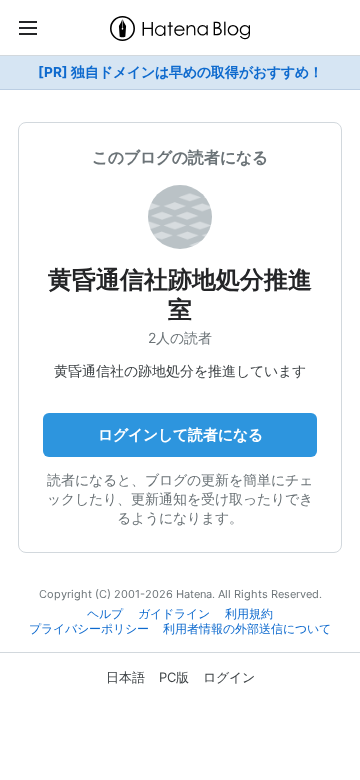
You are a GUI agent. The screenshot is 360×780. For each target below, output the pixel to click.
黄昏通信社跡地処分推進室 (180, 294)
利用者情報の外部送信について (247, 629)
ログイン (229, 677)
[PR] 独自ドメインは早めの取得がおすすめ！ (180, 72)
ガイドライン (174, 614)
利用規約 (249, 614)
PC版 (174, 677)
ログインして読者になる (180, 434)
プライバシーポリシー (89, 629)
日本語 (125, 677)
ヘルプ (105, 614)
